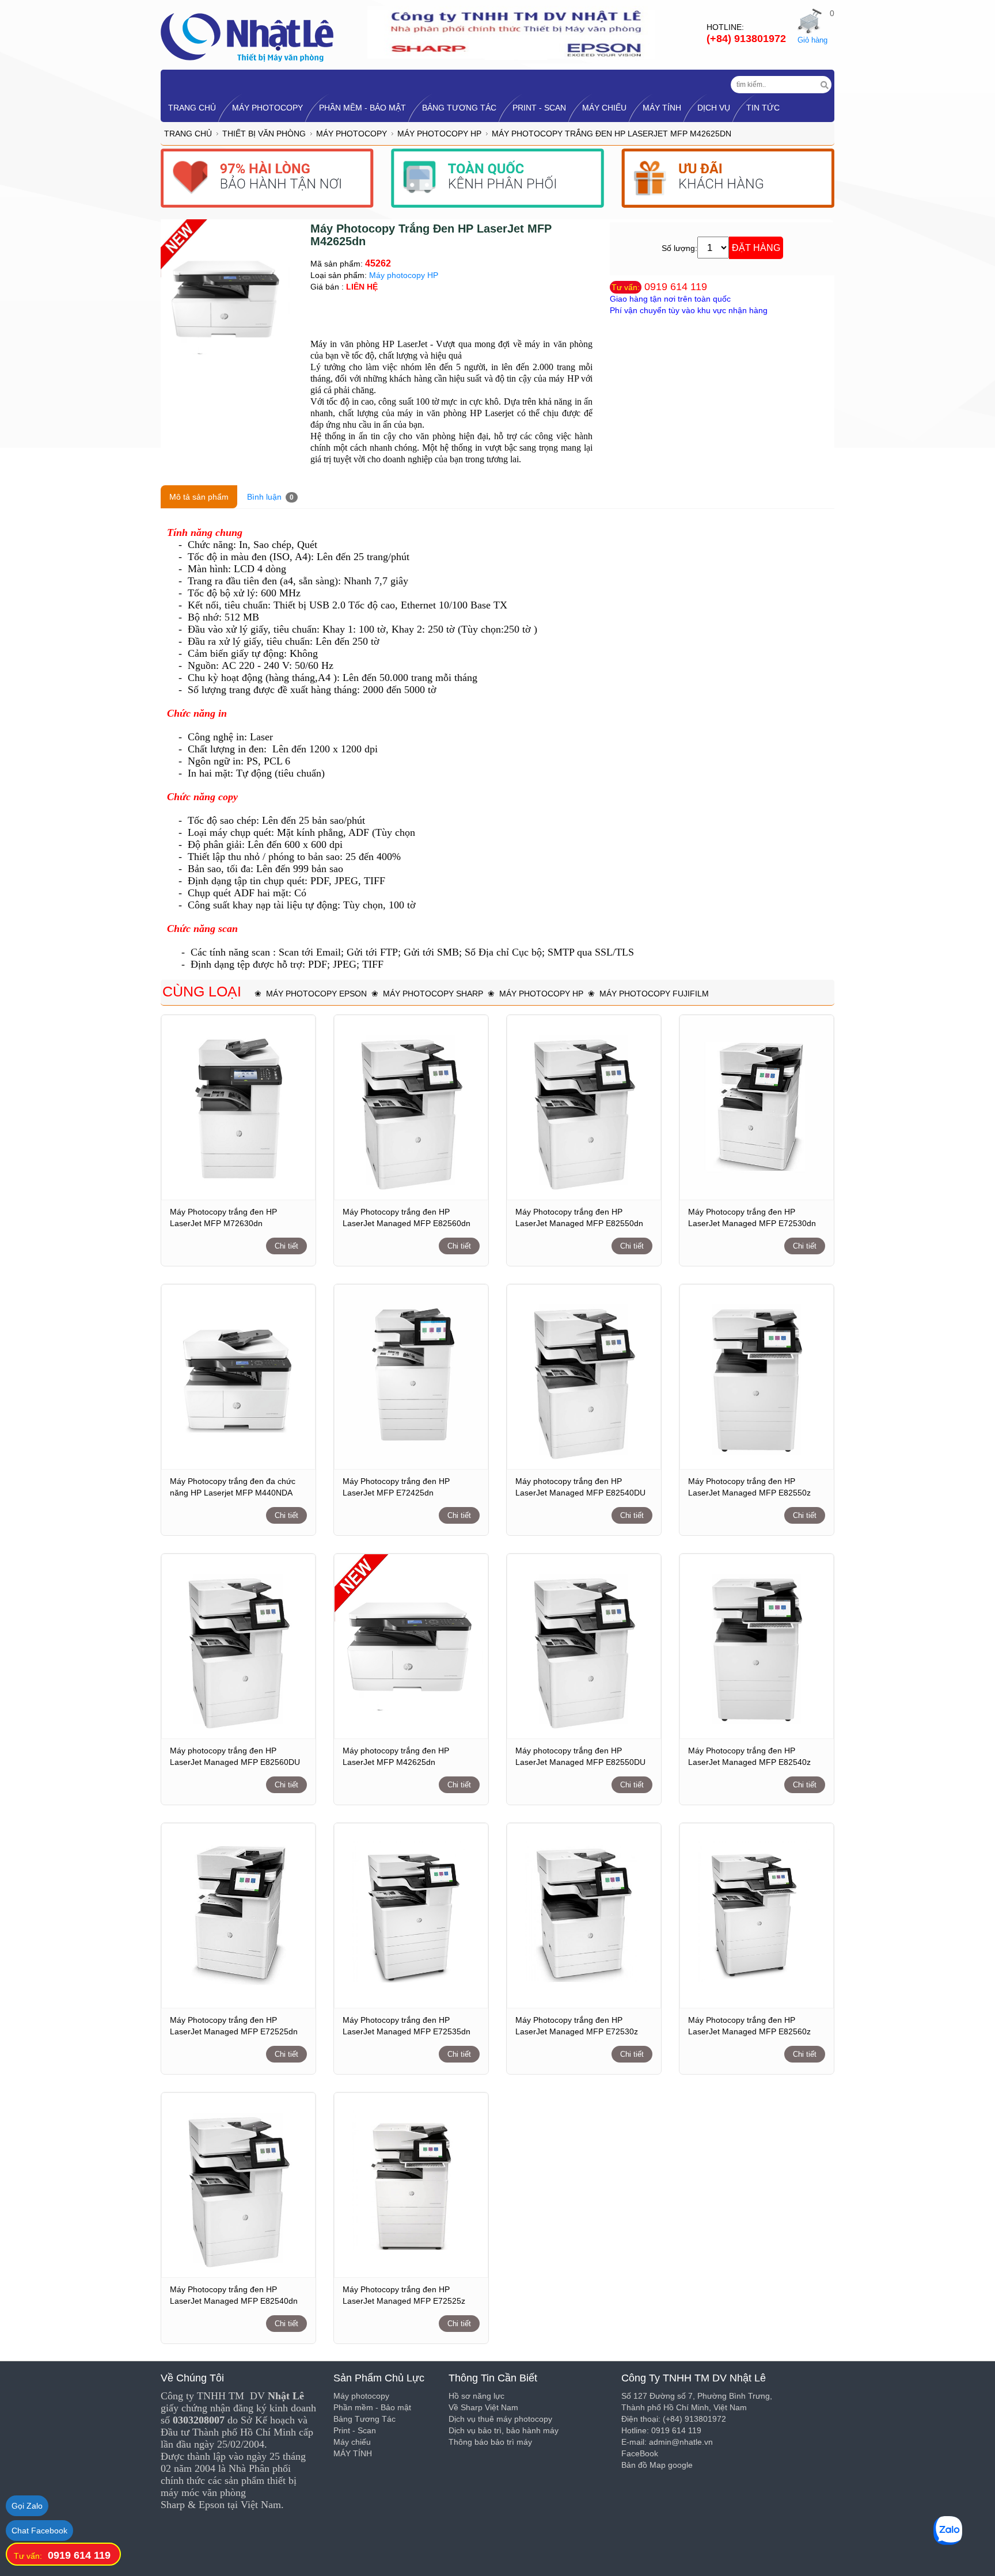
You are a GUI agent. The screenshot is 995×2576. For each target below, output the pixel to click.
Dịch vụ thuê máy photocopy (500, 2419)
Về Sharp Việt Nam (483, 2407)
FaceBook (640, 2453)
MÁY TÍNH (662, 108)
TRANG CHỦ (192, 108)
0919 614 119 (676, 287)
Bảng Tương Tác (459, 108)
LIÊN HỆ (362, 287)
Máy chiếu (604, 108)
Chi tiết (286, 1246)
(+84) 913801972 (746, 39)
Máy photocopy (267, 108)
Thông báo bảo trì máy (490, 2442)
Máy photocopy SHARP (433, 994)
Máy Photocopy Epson (316, 994)
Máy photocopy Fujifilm (654, 994)
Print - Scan (539, 108)
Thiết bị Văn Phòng (264, 134)
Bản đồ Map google (657, 2465)
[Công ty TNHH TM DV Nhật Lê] (247, 37)
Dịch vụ (714, 108)
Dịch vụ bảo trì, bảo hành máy (504, 2430)
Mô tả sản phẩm (199, 497)
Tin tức (763, 108)
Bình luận (270, 497)
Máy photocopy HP (439, 134)
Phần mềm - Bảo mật (362, 108)
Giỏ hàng (812, 40)
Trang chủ (188, 134)
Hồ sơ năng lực (476, 2396)
